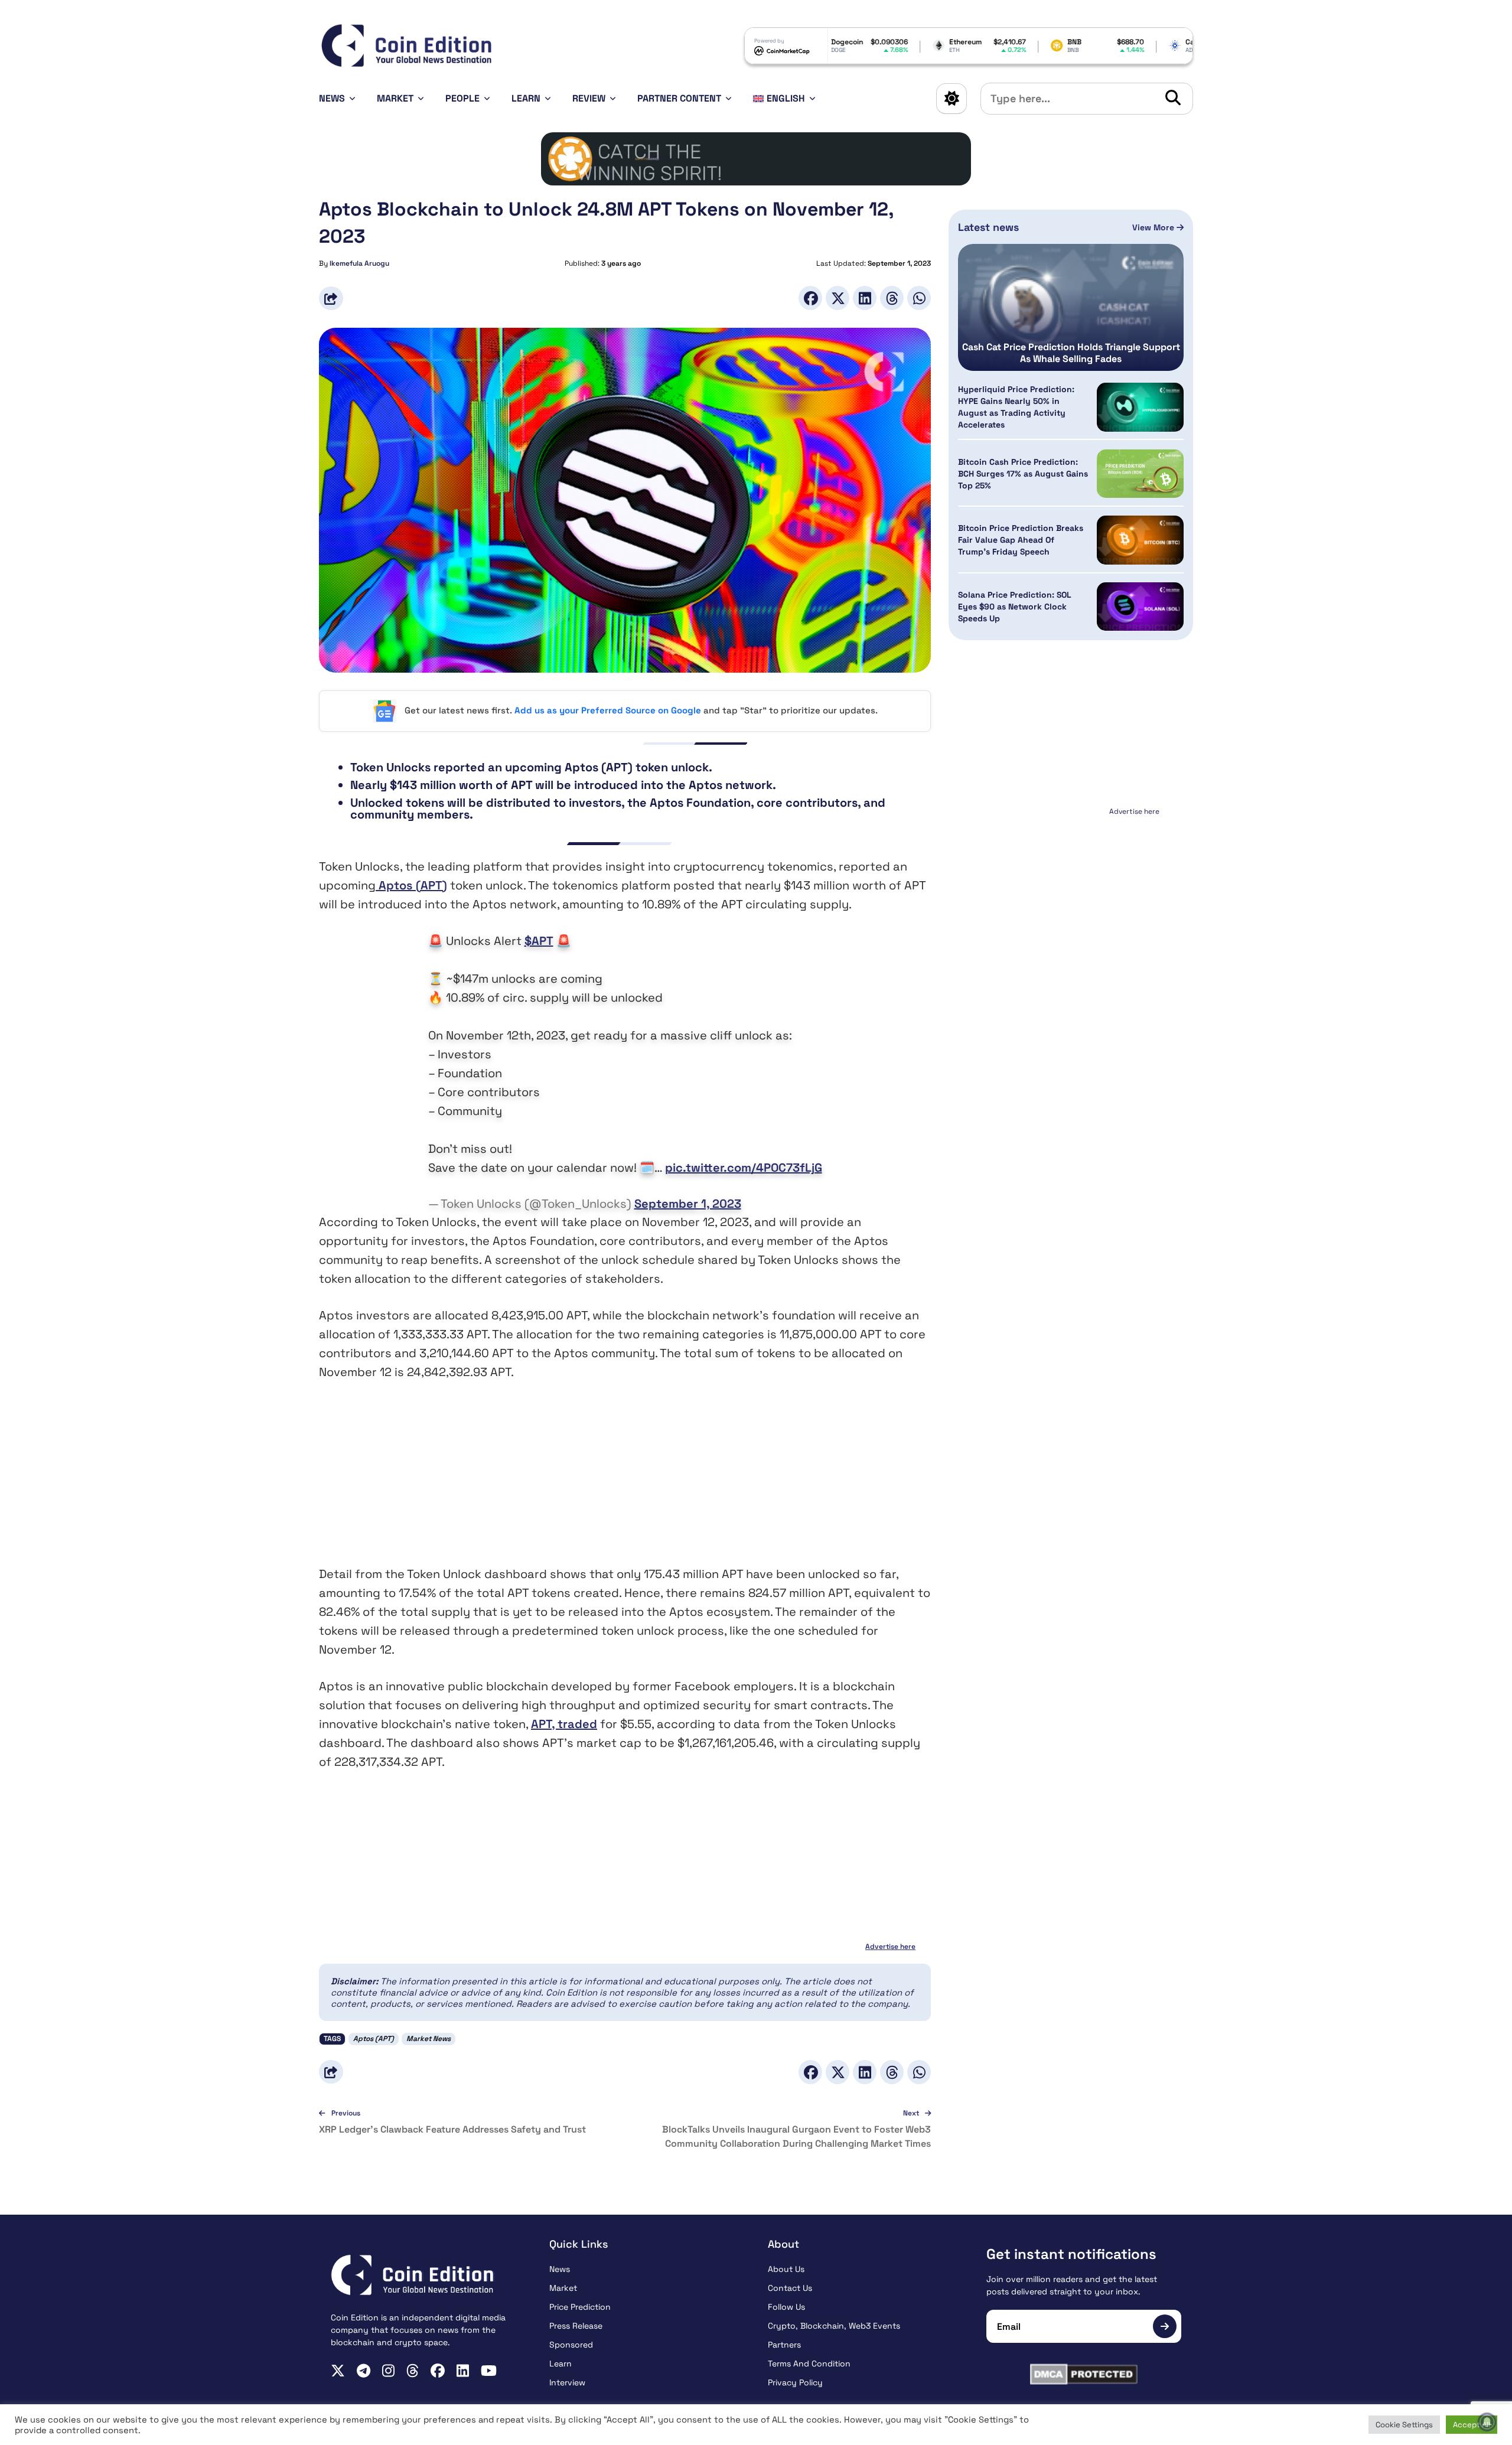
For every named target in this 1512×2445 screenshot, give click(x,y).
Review (589, 98)
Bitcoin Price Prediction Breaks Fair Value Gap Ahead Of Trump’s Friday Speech (1021, 540)
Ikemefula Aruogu (359, 263)
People (462, 98)
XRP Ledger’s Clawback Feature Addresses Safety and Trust (452, 2129)
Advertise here (890, 1947)
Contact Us (790, 2288)
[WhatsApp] (919, 298)
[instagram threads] (413, 2371)
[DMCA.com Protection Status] (1084, 2374)
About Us (786, 2269)
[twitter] (338, 2371)
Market (395, 98)
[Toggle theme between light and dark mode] (951, 99)
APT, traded (564, 1724)
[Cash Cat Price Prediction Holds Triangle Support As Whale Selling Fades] (1071, 307)
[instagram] (388, 2371)
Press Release (576, 2326)
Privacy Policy (795, 2382)
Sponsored (571, 2345)
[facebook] (438, 2371)
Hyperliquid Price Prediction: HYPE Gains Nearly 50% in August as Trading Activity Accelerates (1016, 407)
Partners (784, 2345)
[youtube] (489, 2371)
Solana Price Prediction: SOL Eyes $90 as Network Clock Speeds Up (1015, 607)
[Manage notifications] (1487, 2422)
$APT (539, 941)
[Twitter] (838, 298)
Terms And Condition (809, 2363)
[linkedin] (463, 2371)
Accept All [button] (1472, 2425)
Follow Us (786, 2307)
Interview (567, 2382)
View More (1154, 227)
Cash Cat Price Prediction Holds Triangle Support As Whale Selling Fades (1071, 353)
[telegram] (364, 2371)
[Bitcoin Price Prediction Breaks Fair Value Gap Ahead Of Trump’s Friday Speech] (1140, 540)
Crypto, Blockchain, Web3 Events (834, 2326)
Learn (526, 98)
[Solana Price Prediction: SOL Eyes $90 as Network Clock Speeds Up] (1140, 607)
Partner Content (679, 98)
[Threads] (892, 298)
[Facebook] (810, 298)
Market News (428, 2039)
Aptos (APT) (411, 885)
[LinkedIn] (865, 298)
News (332, 98)
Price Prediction (580, 2307)
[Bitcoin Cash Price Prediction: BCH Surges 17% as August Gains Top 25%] (1140, 474)
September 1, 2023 (688, 1204)
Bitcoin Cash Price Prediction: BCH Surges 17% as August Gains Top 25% (1023, 474)
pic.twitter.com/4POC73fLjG (744, 1168)
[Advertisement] (625, 1482)
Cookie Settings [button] (1404, 2425)
